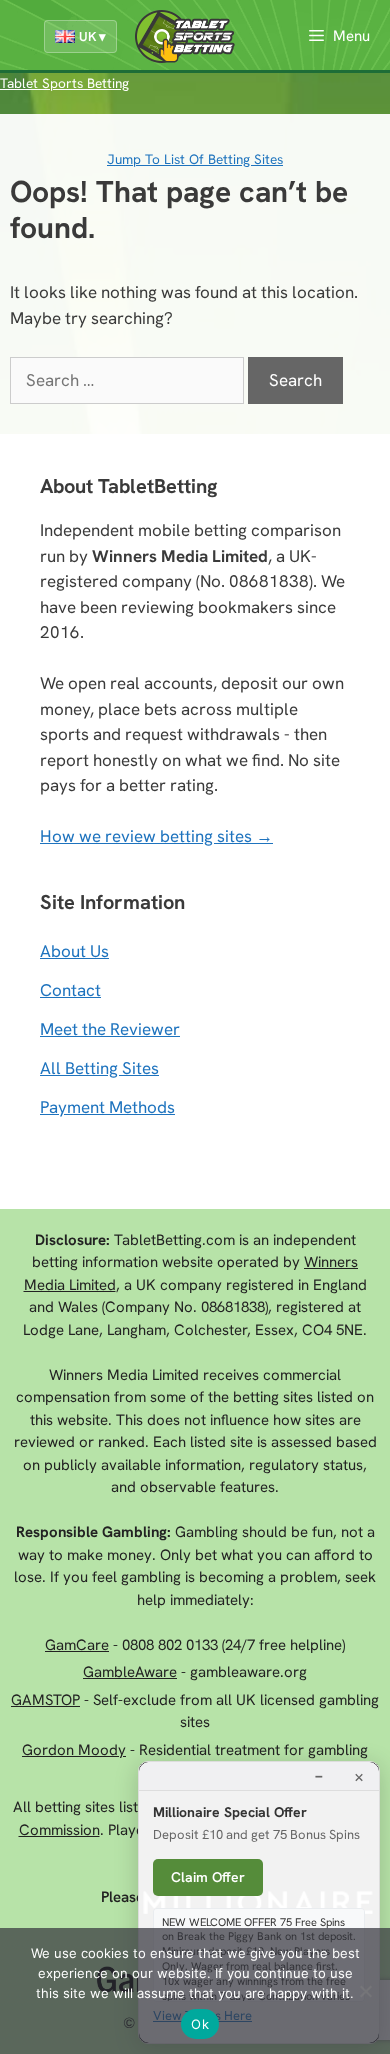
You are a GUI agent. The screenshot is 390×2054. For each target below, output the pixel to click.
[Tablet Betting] (190, 36)
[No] (365, 1991)
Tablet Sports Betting (64, 83)
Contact (70, 990)
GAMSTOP (45, 1700)
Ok (200, 2024)
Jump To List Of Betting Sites (195, 159)
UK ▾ (92, 36)
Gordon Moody (74, 1750)
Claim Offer (208, 1877)
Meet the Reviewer (110, 1029)
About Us (74, 951)
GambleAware (130, 1672)
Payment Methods (107, 1107)
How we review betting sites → (156, 836)
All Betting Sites (99, 1068)
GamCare (77, 1645)
